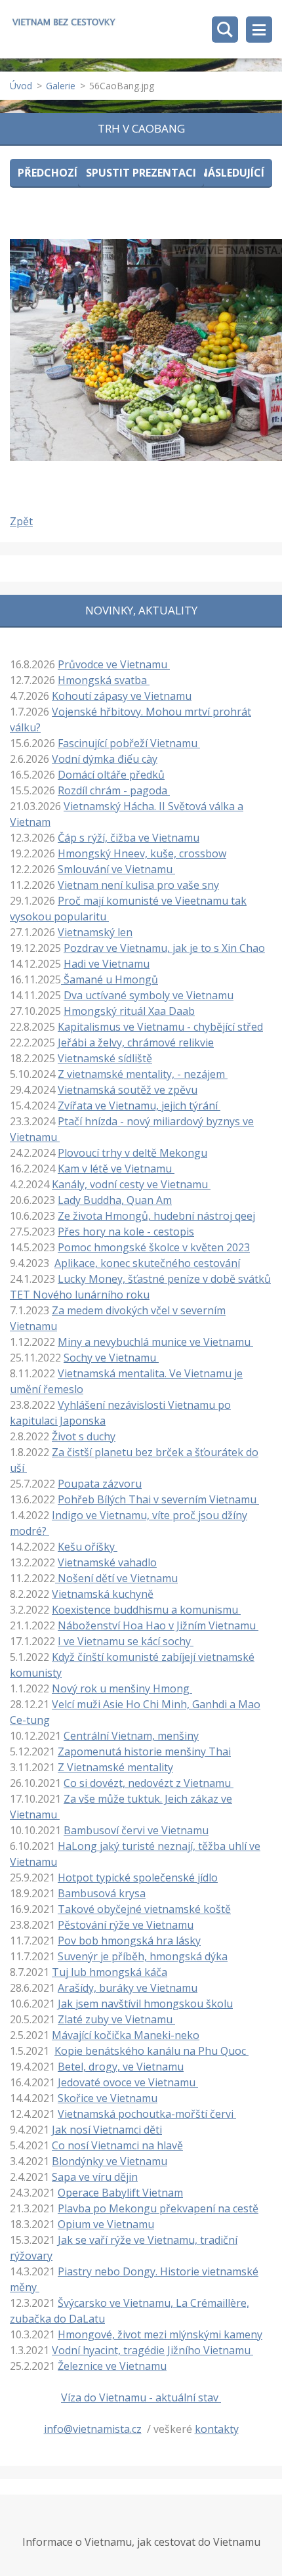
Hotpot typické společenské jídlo (138, 1878)
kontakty (217, 2429)
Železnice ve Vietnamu (112, 2366)
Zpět (21, 521)
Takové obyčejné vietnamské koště (144, 1909)
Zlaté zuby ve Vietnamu (116, 2019)
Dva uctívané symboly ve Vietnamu (149, 995)
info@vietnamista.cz (93, 2429)
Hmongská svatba (104, 680)
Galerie (61, 86)
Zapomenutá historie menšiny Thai (144, 1751)
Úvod (21, 86)
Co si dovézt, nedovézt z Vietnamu (149, 1783)
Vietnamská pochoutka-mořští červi (147, 2114)
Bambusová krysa (102, 1893)
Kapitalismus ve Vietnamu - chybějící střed (160, 1027)
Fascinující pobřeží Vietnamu (129, 743)
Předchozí (48, 173)
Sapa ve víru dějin (95, 2177)
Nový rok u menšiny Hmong (122, 1688)
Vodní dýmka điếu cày (105, 759)
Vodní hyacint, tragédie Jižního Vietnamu (152, 2350)
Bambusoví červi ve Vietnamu (136, 1830)
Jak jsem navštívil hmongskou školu (145, 2004)
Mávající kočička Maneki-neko (126, 2035)
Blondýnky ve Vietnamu (110, 2161)
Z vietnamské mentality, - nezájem (143, 1074)
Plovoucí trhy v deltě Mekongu (132, 1153)
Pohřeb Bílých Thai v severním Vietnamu (158, 1499)
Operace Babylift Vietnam (120, 2193)
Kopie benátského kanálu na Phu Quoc (151, 2051)
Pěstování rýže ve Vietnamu (126, 1925)
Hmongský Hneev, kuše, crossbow (142, 853)
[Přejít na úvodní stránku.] (64, 24)
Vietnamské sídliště (105, 1058)
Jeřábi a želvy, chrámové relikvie (136, 1042)
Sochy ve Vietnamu (111, 1358)
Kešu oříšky (88, 1547)
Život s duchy (84, 1436)
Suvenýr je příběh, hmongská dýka (143, 1956)
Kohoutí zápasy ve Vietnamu (122, 696)
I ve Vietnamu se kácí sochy (126, 1641)
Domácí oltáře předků (111, 775)
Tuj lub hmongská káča (110, 1972)
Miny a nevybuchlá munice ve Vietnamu (155, 1342)
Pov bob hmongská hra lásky (129, 1941)
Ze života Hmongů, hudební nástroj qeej (156, 1216)
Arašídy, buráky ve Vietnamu (128, 1988)
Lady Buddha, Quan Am (115, 1200)
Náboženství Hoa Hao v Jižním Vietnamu (158, 1625)
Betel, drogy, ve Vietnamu (121, 2067)
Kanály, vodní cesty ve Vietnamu (131, 1184)
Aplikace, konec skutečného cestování (147, 1263)
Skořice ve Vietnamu (108, 2098)
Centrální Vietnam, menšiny (131, 1736)
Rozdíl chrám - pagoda (114, 790)
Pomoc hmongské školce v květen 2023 (154, 1247)
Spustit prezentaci (141, 173)
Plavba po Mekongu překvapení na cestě (158, 2208)
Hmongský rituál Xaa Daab (129, 1011)
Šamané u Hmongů (110, 979)
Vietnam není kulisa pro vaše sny (138, 885)
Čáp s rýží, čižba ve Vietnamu (129, 838)
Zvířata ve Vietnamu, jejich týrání (139, 1106)
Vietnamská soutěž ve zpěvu (128, 1090)
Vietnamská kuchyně (103, 1594)
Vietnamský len (95, 932)
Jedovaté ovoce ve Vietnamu (128, 2082)
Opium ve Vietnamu (106, 2224)
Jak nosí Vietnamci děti (107, 2130)
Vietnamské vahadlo (107, 1562)
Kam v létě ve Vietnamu (116, 1169)
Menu (259, 30)
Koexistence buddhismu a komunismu (146, 1610)
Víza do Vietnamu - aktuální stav (141, 2397)
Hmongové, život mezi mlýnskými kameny (160, 2334)
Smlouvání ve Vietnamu (116, 869)
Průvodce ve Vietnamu (114, 664)
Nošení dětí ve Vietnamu (116, 1578)
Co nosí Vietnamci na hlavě (117, 2145)
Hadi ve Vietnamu (107, 964)
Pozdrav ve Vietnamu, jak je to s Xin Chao (164, 948)
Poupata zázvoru (100, 1484)
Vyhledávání (225, 30)
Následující (232, 173)
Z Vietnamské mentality (115, 1767)
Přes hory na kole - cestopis (126, 1232)
